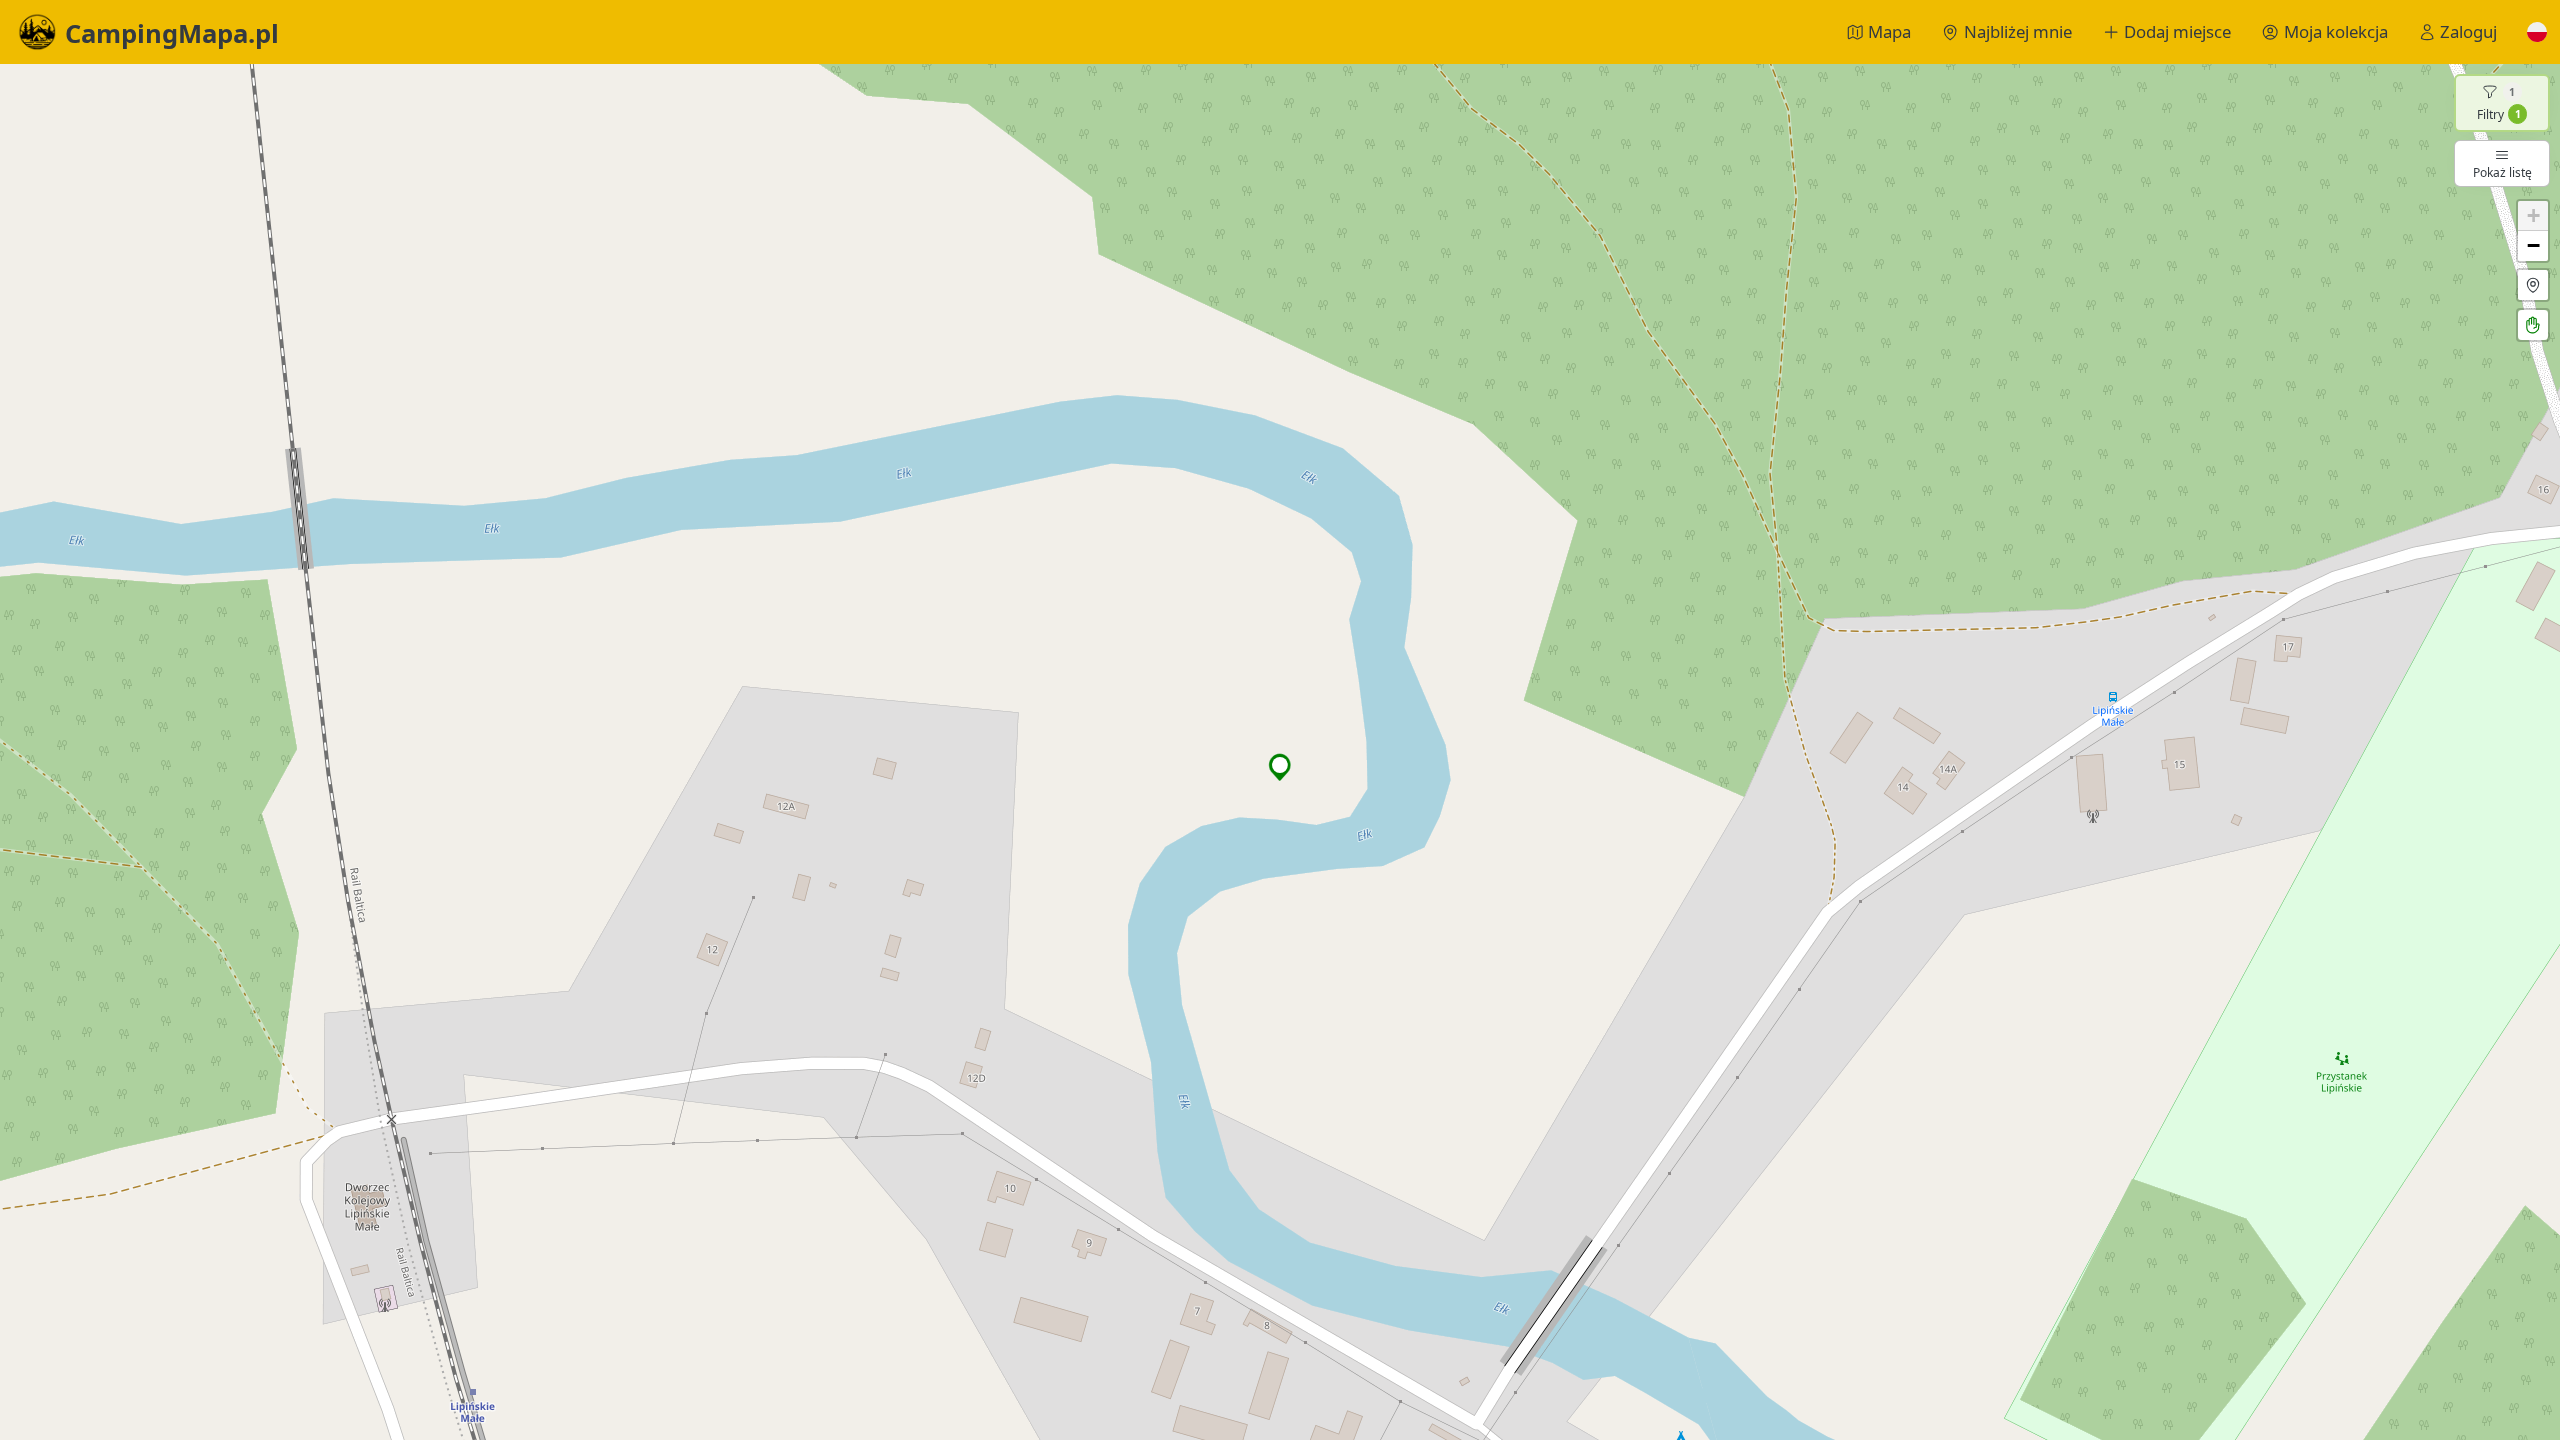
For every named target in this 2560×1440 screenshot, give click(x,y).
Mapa (1889, 31)
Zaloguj (2468, 31)
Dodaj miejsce (2177, 31)
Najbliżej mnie (2018, 31)
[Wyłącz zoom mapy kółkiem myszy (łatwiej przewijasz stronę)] (2533, 325)
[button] (2537, 32)
